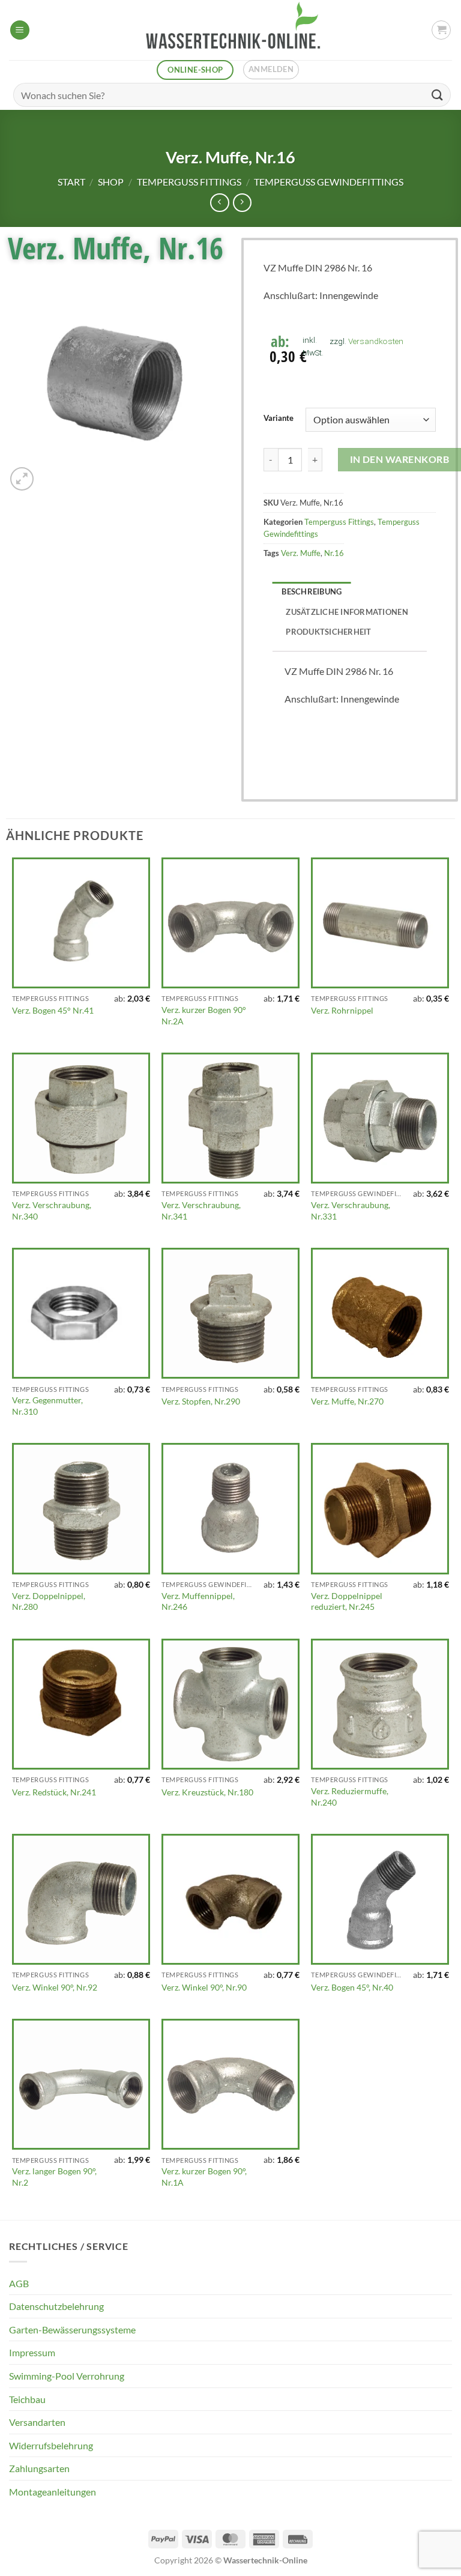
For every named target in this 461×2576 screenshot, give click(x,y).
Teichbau (27, 2399)
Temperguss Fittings (189, 182)
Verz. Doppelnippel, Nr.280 (49, 1601)
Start (71, 182)
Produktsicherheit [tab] (328, 632)
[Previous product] (242, 203)
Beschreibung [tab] (312, 591)
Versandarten (37, 2422)
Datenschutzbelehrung (56, 2306)
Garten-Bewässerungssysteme (72, 2330)
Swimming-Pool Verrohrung (67, 2376)
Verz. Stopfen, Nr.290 (201, 1401)
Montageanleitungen (53, 2492)
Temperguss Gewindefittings (329, 182)
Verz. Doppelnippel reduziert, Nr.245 (347, 1601)
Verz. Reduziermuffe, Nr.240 (350, 1797)
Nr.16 (334, 553)
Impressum (32, 2352)
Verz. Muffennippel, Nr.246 (198, 1601)
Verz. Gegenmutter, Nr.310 (47, 1406)
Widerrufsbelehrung (51, 2445)
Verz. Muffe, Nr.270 (347, 1401)
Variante (279, 419)
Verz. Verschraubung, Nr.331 (351, 1211)
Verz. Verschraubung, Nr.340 (52, 1211)
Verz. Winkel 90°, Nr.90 (204, 1987)
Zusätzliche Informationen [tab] (347, 612)
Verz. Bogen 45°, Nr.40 (352, 1987)
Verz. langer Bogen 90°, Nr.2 (54, 2177)
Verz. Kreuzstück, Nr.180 (207, 1792)
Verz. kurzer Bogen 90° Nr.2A (204, 1015)
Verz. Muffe (301, 553)
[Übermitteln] (438, 95)
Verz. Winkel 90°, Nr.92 (55, 1987)
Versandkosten (376, 341)
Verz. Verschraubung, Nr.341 (201, 1211)
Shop (111, 182)
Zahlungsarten (39, 2468)
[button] (20, 30)
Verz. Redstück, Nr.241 (54, 1792)
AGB (19, 2283)
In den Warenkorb (399, 459)
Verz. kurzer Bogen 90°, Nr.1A (204, 2177)
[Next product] (219, 203)
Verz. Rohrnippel (342, 1010)
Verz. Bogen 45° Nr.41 (53, 1010)
